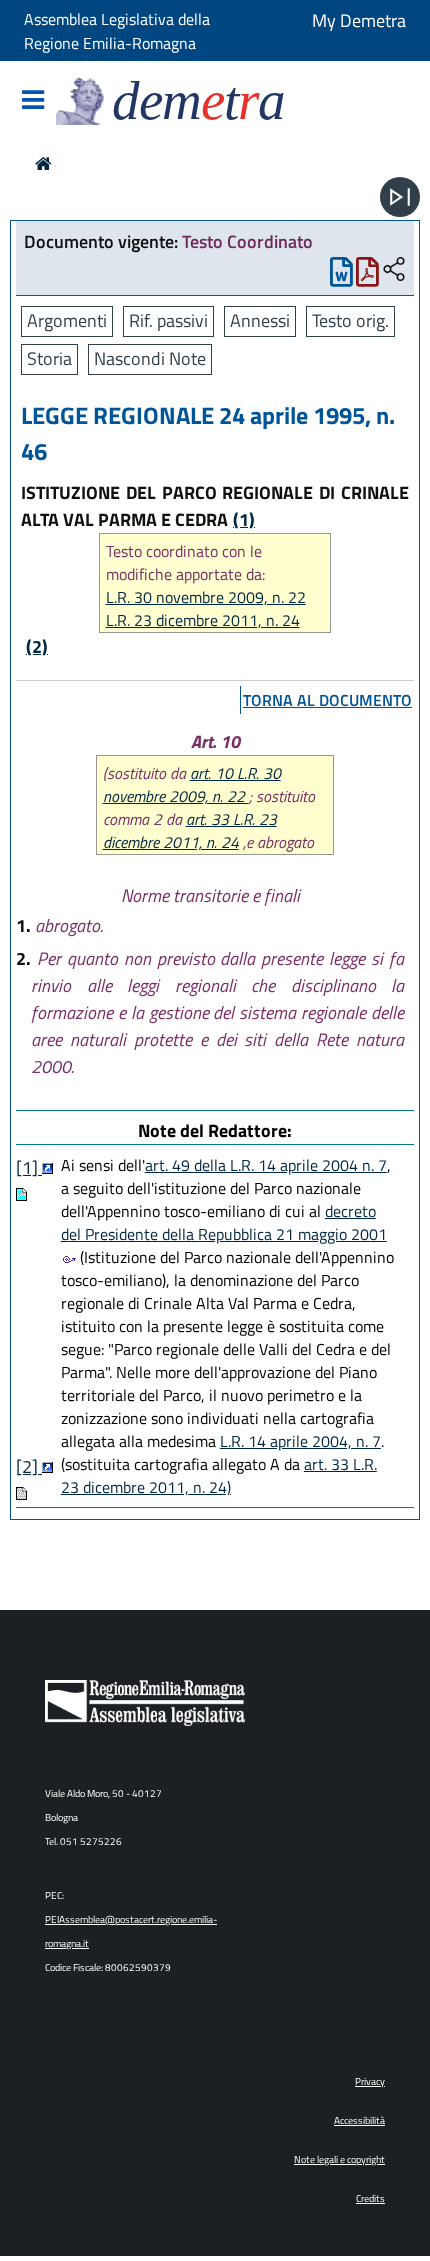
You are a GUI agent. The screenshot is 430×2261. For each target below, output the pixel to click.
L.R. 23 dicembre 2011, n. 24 (203, 620)
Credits (370, 2198)
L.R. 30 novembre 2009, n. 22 (206, 597)
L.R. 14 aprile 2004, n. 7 (300, 1441)
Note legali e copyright (339, 2159)
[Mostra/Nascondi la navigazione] (33, 101)
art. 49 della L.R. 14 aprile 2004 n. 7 (266, 1165)
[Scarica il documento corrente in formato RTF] (341, 276)
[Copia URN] (394, 270)
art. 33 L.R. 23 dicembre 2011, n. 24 (190, 830)
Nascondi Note (150, 358)
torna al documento (327, 700)
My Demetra (359, 20)
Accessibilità (359, 2120)
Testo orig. (350, 320)
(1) (244, 519)
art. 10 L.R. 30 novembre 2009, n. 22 (192, 784)
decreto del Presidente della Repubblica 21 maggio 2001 (224, 1222)
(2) (37, 646)
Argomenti (67, 320)
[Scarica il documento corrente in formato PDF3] (367, 276)
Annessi (260, 320)
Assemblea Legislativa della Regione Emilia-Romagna (117, 31)
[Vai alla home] (43, 163)
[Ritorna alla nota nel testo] (47, 1167)
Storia (49, 358)
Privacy (370, 2081)
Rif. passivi (168, 320)
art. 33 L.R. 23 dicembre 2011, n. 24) (219, 1475)
